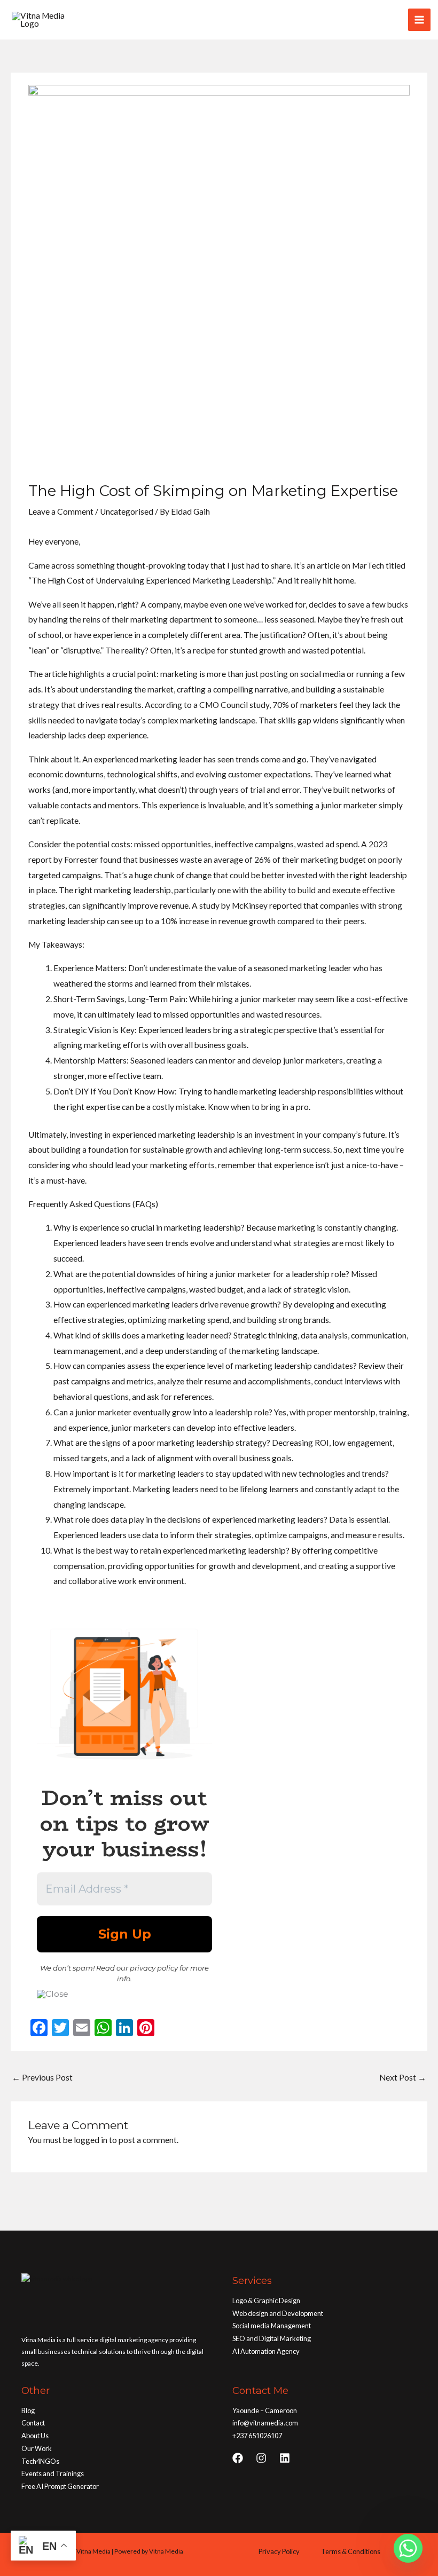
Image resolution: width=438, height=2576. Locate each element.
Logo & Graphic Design (266, 2301)
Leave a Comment (61, 511)
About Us (35, 2436)
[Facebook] (238, 2458)
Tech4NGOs (40, 2461)
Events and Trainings (53, 2473)
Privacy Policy (279, 2551)
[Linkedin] (285, 2458)
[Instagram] (261, 2458)
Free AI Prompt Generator (60, 2486)
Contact (33, 2423)
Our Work (37, 2448)
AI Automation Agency (266, 2351)
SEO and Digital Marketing (272, 2338)
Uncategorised (127, 511)
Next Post (403, 2077)
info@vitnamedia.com (265, 2423)
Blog (28, 2410)
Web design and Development (278, 2313)
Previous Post (42, 2077)
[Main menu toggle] (419, 20)
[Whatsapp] (408, 2548)
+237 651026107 (257, 2436)
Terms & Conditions (351, 2551)
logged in (91, 2140)
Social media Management (272, 2326)
